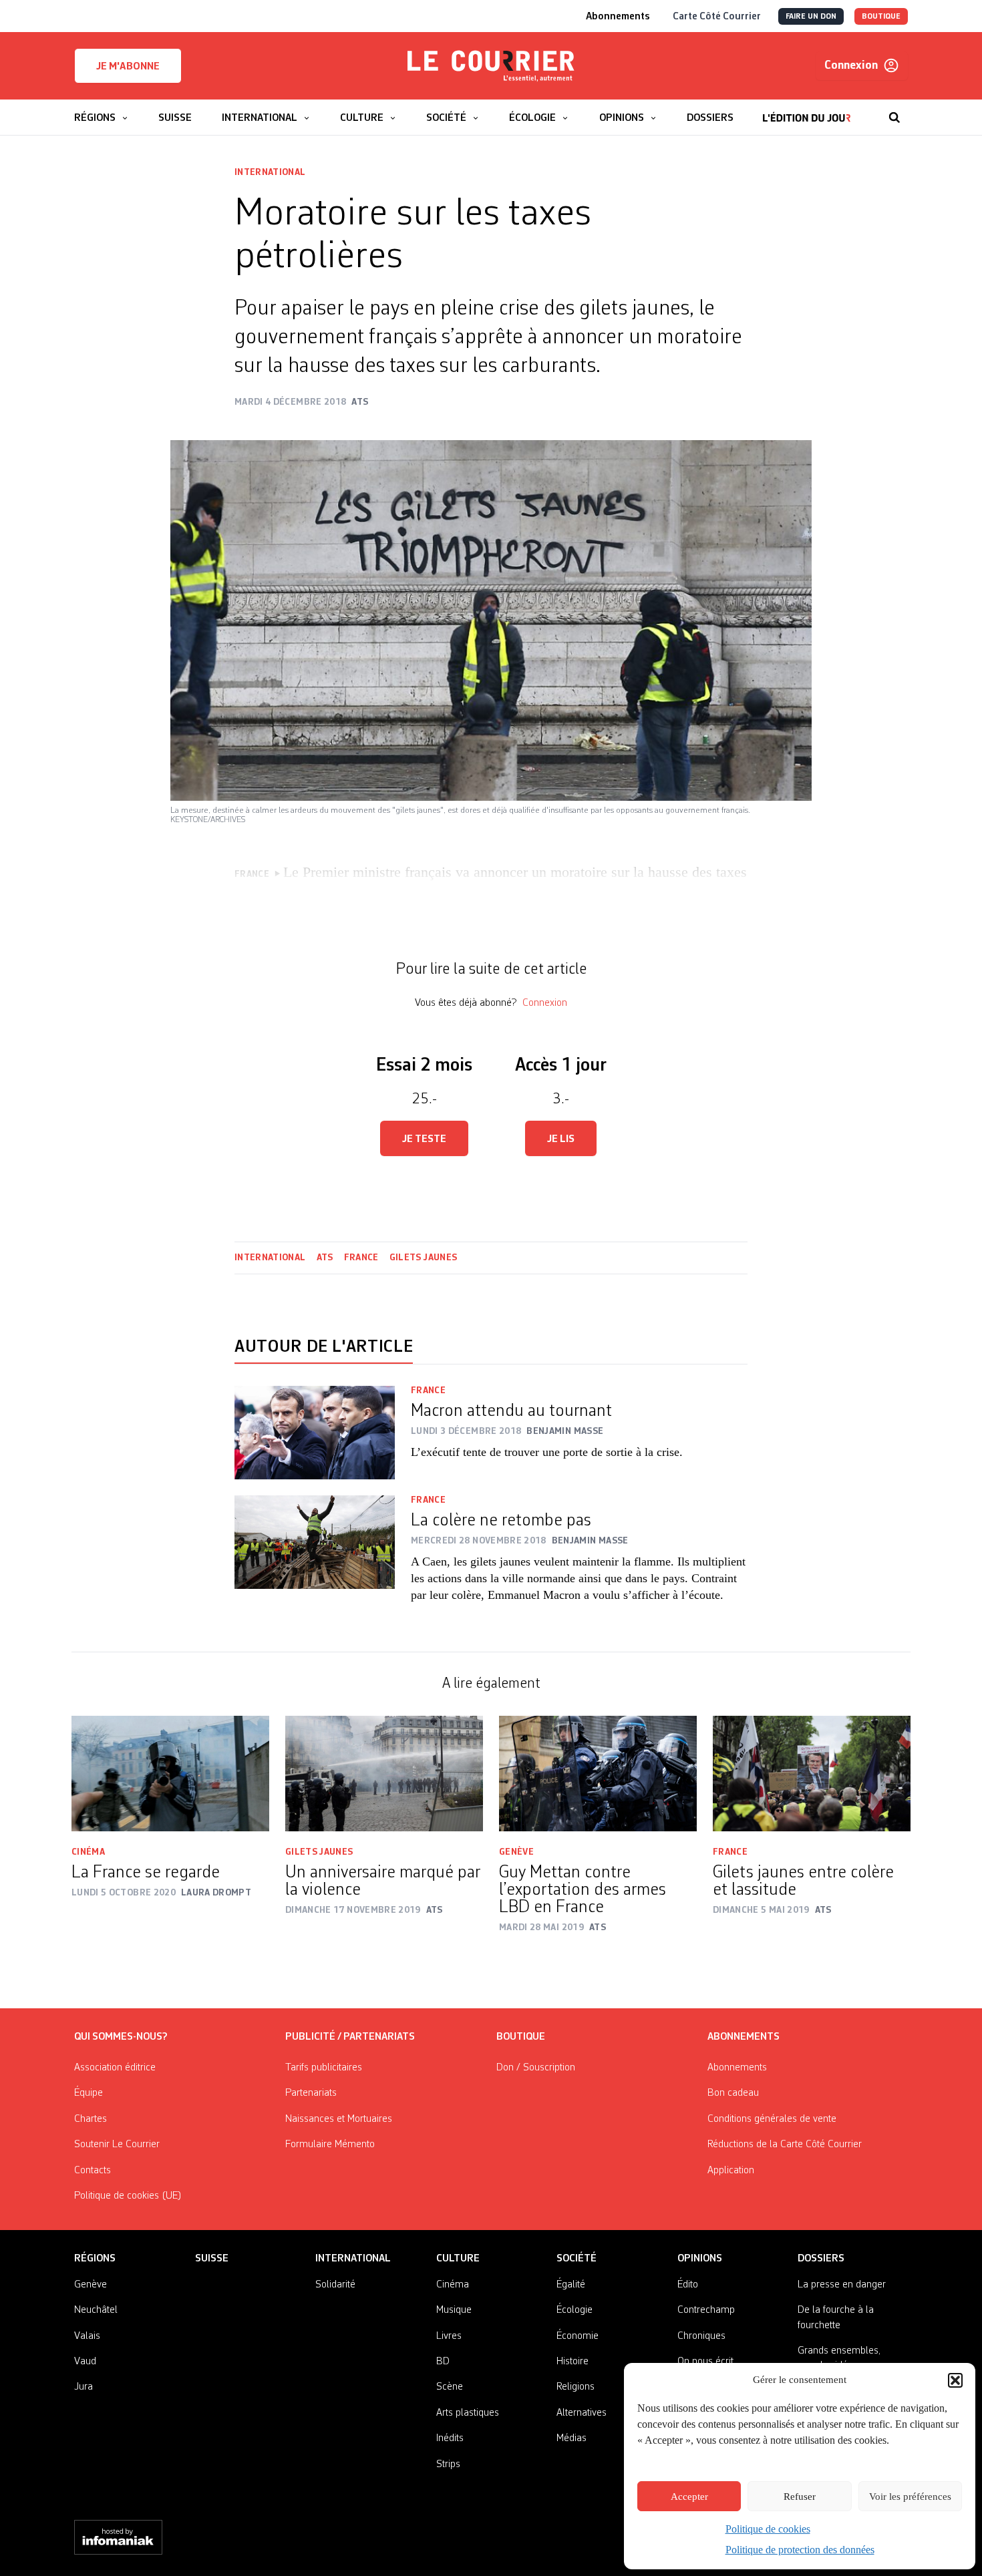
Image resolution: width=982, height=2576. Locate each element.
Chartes (91, 2119)
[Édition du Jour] (807, 111)
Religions (576, 2387)
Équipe (89, 2093)
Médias (571, 2438)
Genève (516, 1852)
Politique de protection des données (800, 2550)
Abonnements (737, 2068)
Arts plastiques (468, 2413)
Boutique (521, 2037)
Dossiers (821, 2259)
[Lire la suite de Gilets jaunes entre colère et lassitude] (812, 1774)
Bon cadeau (733, 2093)
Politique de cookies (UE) (128, 2196)
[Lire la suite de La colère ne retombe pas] (315, 1557)
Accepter (689, 2497)
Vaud (85, 2362)
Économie (578, 2336)
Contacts (93, 2171)
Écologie (575, 2310)
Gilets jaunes (424, 1258)
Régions (95, 2259)
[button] (955, 2380)
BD (443, 2362)
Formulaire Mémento (330, 2145)
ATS (325, 1258)
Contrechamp (706, 2310)
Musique (454, 2310)
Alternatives (582, 2413)
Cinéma (88, 1852)
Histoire (572, 2362)
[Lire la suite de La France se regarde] (170, 1774)
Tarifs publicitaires (324, 2068)
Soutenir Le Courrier (117, 2145)
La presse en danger (842, 2285)
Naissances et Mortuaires (339, 2119)
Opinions (700, 2259)
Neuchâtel (96, 2310)
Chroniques (701, 2336)
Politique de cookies (768, 2529)
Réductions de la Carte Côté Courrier (785, 2145)
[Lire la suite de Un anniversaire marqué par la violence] (384, 1774)
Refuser (800, 2497)
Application (731, 2171)
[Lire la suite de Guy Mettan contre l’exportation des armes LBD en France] (598, 1774)
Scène (450, 2387)
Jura (84, 2387)
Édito (688, 2285)
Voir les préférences (910, 2497)
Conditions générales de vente (772, 2119)
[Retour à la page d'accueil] (491, 66)
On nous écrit (705, 2362)
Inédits (450, 2438)
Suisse (212, 2259)
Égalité (571, 2285)
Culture (458, 2259)
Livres (449, 2336)
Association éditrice (115, 2068)
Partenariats (311, 2093)
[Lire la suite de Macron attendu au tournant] (315, 1433)
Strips (448, 2464)
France (361, 1258)
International (270, 172)
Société (577, 2259)
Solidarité (335, 2285)
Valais (87, 2336)
